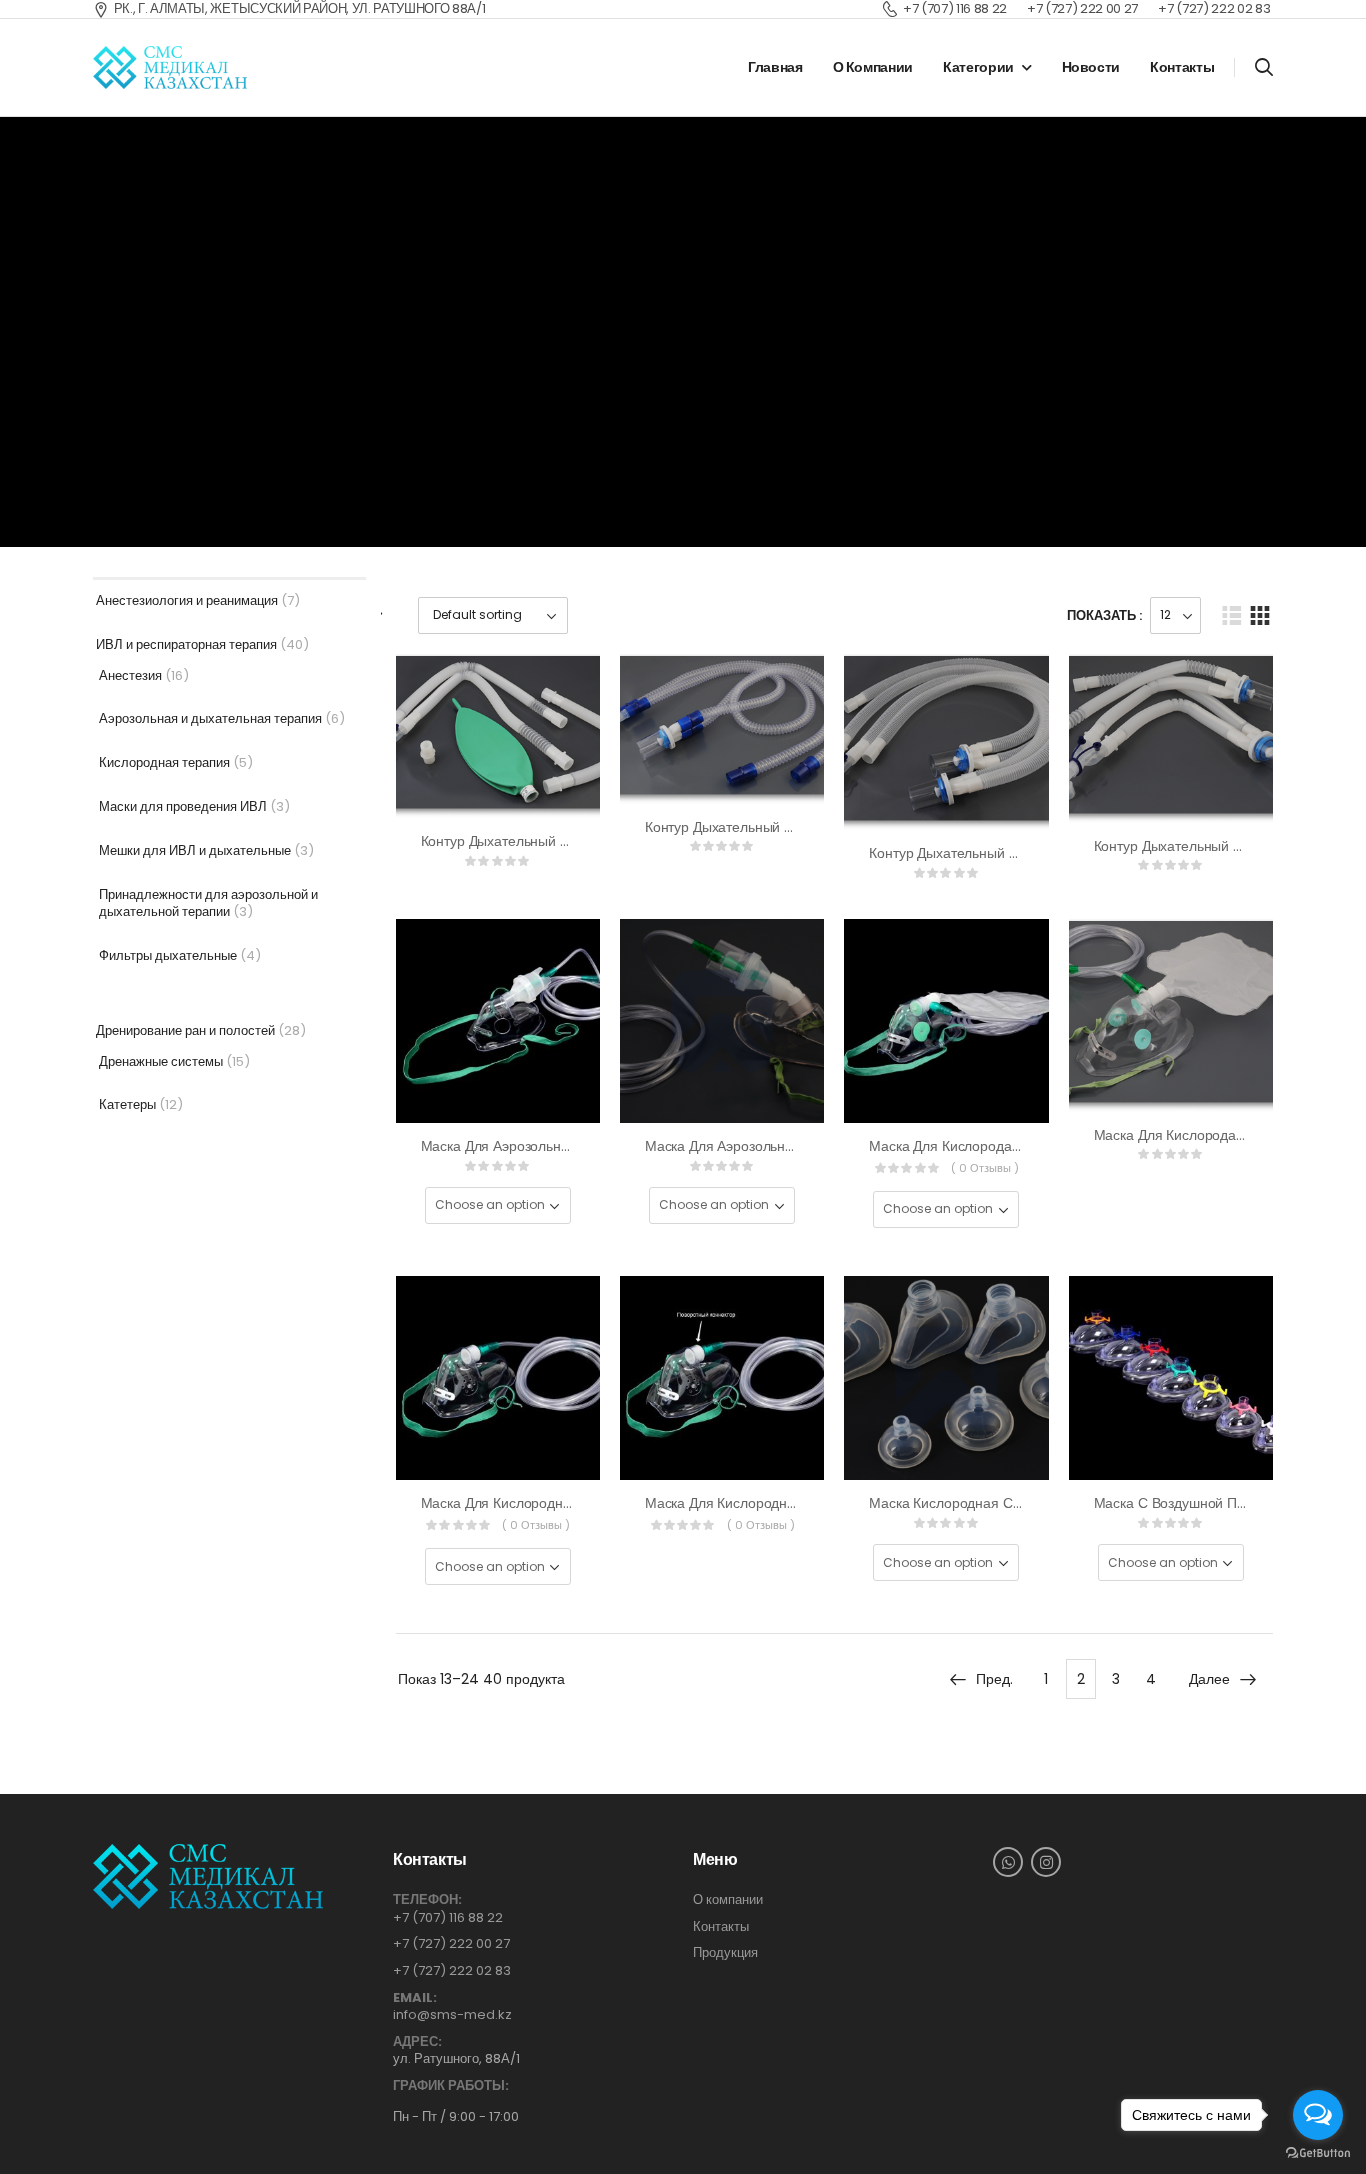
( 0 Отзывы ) (985, 1168)
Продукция (725, 1953)
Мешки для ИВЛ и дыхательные (195, 850)
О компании (873, 67)
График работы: (451, 2086)
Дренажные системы (161, 1061)
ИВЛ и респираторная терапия (186, 644)
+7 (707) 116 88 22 (448, 1917)
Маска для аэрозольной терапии (528, 1146)
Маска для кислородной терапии (529, 1503)
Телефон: (427, 1900)
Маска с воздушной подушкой (1193, 1503)
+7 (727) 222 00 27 (451, 1943)
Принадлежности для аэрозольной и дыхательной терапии (208, 903)
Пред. (994, 1679)
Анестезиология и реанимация (187, 600)
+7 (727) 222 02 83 (452, 1970)
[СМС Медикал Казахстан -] (170, 68)
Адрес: (417, 2042)
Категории (978, 67)
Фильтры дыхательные (168, 955)
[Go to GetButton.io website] (1318, 2153)
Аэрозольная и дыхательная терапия (210, 718)
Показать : (1104, 615)
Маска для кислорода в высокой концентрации (1024, 1146)
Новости (1091, 67)
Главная (775, 67)
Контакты (1182, 67)
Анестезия (130, 675)
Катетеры (127, 1104)
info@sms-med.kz (452, 2014)
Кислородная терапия (164, 762)
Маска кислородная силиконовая (978, 1503)
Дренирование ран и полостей (185, 1030)
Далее (1209, 1679)
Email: (415, 1998)
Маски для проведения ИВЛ (183, 806)
